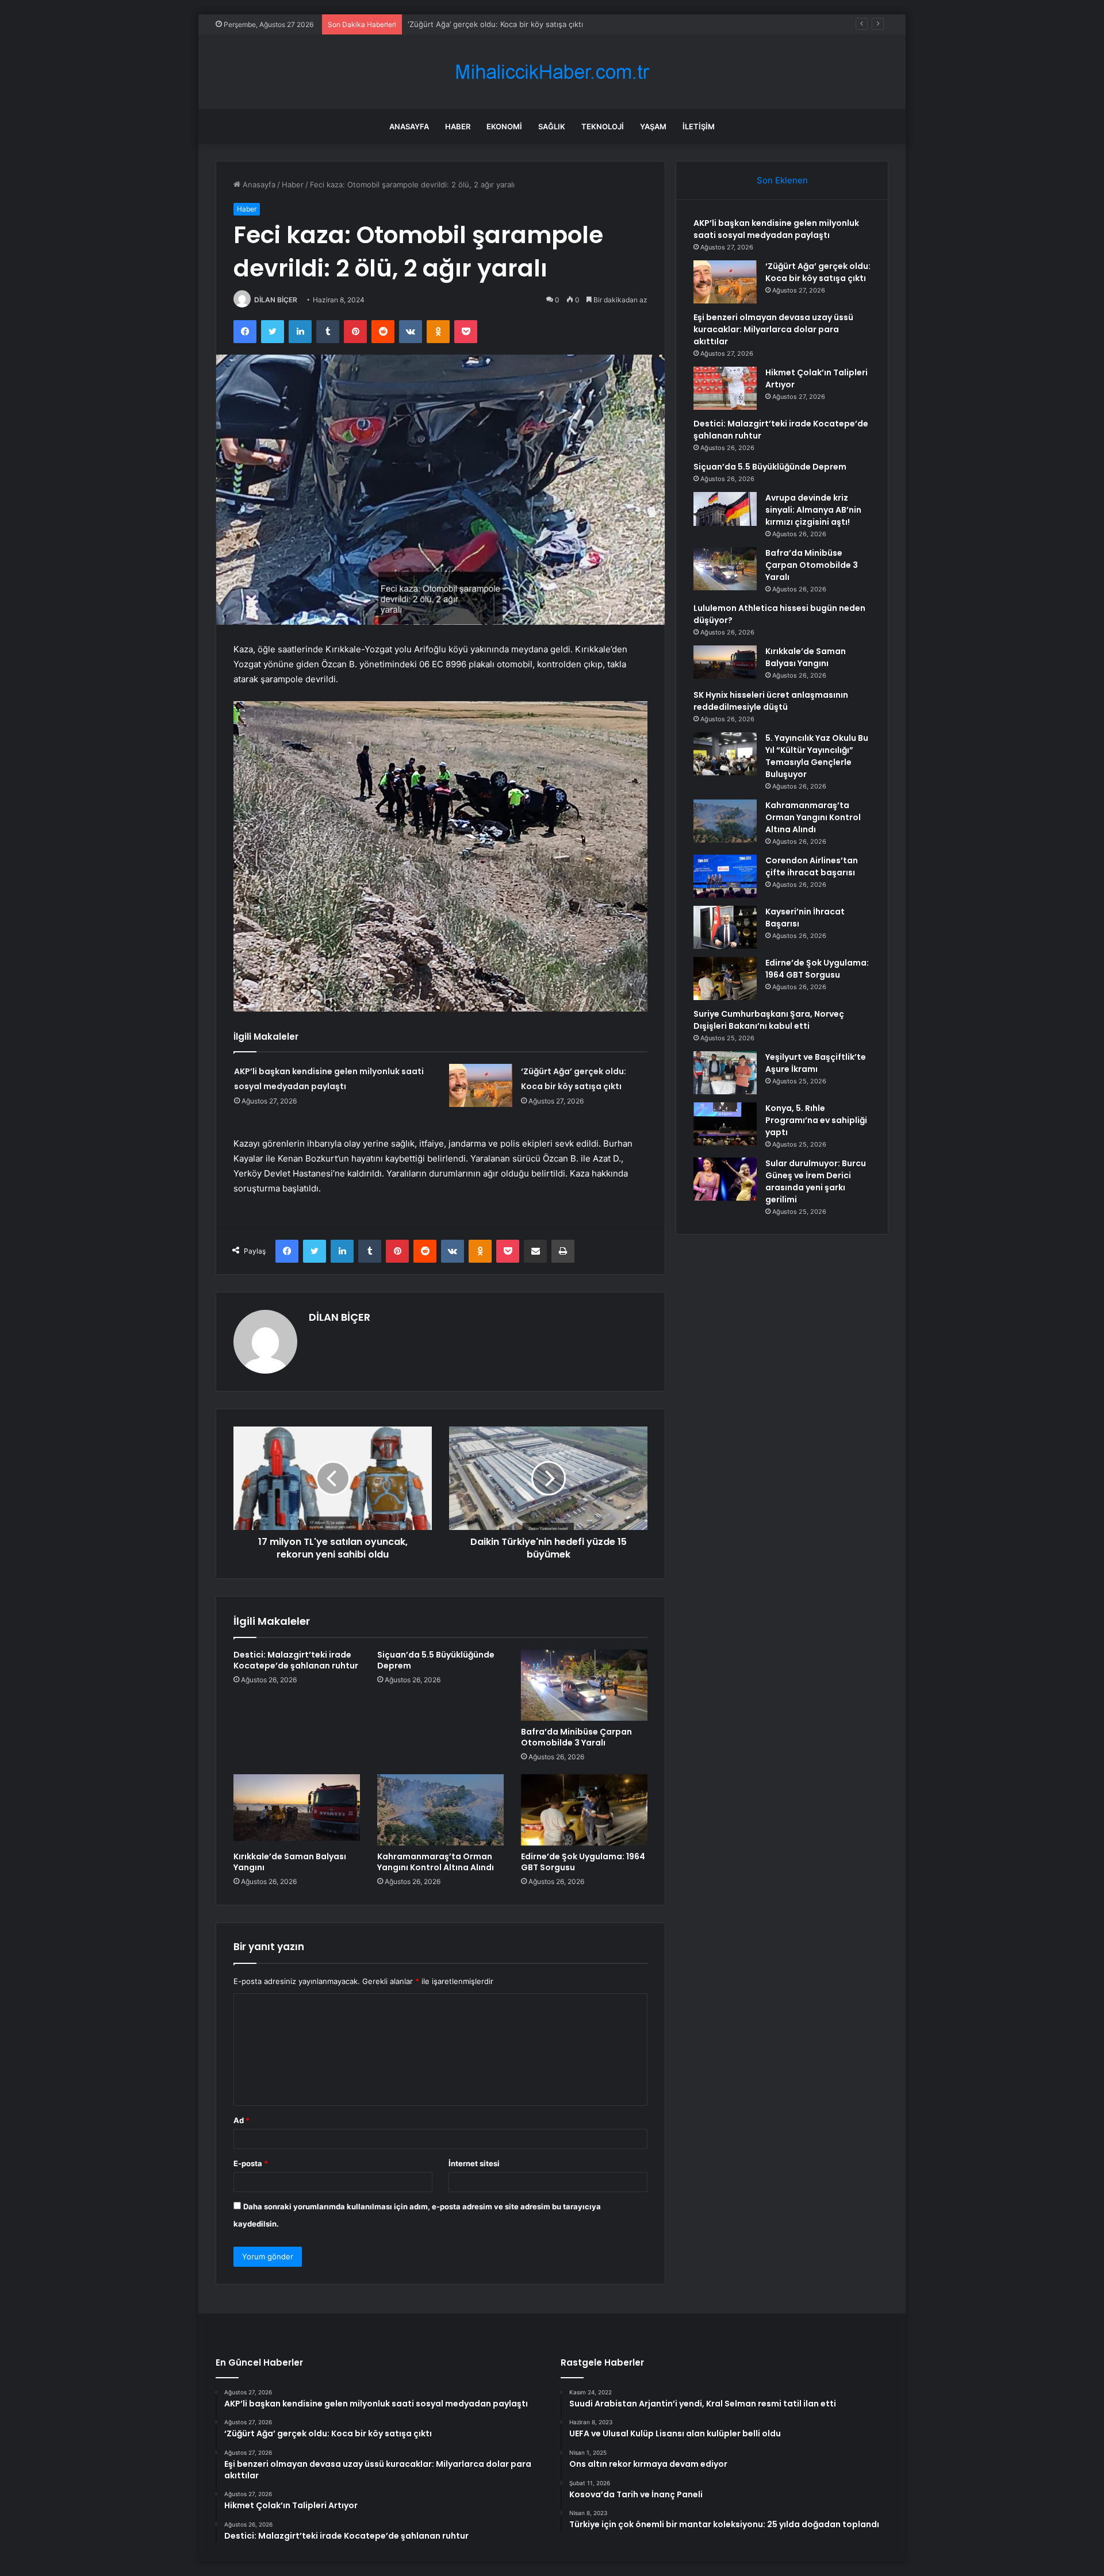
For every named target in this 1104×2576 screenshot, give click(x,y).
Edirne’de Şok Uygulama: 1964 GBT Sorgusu (583, 1862)
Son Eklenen (782, 180)
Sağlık (552, 126)
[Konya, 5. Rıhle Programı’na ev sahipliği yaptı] (725, 1124)
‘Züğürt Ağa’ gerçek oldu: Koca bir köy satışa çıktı (818, 272)
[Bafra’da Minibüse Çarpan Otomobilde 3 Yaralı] (584, 1685)
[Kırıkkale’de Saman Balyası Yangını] (297, 1810)
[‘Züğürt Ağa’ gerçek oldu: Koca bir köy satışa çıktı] (481, 1085)
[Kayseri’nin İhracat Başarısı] (725, 927)
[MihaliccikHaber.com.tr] (552, 72)
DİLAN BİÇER (276, 300)
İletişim (699, 126)
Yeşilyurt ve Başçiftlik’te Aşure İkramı (816, 1063)
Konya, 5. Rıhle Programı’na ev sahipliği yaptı (816, 1120)
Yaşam (653, 126)
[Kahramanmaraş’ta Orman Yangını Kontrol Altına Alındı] (440, 1810)
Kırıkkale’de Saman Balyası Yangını (290, 1862)
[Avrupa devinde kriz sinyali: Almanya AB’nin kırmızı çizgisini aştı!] (725, 509)
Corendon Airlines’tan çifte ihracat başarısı (812, 866)
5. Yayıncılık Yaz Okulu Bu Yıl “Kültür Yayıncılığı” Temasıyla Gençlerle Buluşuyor (817, 756)
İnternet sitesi (474, 2163)
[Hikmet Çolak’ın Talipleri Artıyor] (725, 388)
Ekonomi (504, 126)
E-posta (251, 2163)
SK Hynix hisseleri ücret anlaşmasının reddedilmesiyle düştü (771, 701)
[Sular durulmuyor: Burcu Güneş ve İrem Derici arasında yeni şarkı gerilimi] (725, 1179)
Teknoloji (603, 126)
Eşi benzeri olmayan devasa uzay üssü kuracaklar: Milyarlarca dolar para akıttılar (550, 24)
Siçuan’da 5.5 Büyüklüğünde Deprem (436, 1660)
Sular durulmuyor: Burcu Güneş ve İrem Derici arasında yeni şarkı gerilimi (816, 1181)
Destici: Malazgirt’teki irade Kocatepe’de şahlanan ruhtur (296, 1660)
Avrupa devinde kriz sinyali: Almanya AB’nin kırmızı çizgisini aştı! (813, 510)
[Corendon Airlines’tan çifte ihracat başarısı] (725, 876)
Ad (241, 2120)
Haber (458, 126)
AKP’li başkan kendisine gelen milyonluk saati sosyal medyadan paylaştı (776, 229)
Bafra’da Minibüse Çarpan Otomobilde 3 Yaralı (576, 1737)
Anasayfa (409, 126)
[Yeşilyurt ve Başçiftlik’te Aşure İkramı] (725, 1073)
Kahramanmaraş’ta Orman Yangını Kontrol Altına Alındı (436, 1862)
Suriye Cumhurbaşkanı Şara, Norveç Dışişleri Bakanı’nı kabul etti (769, 1020)
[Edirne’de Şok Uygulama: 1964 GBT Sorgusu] (584, 1810)
